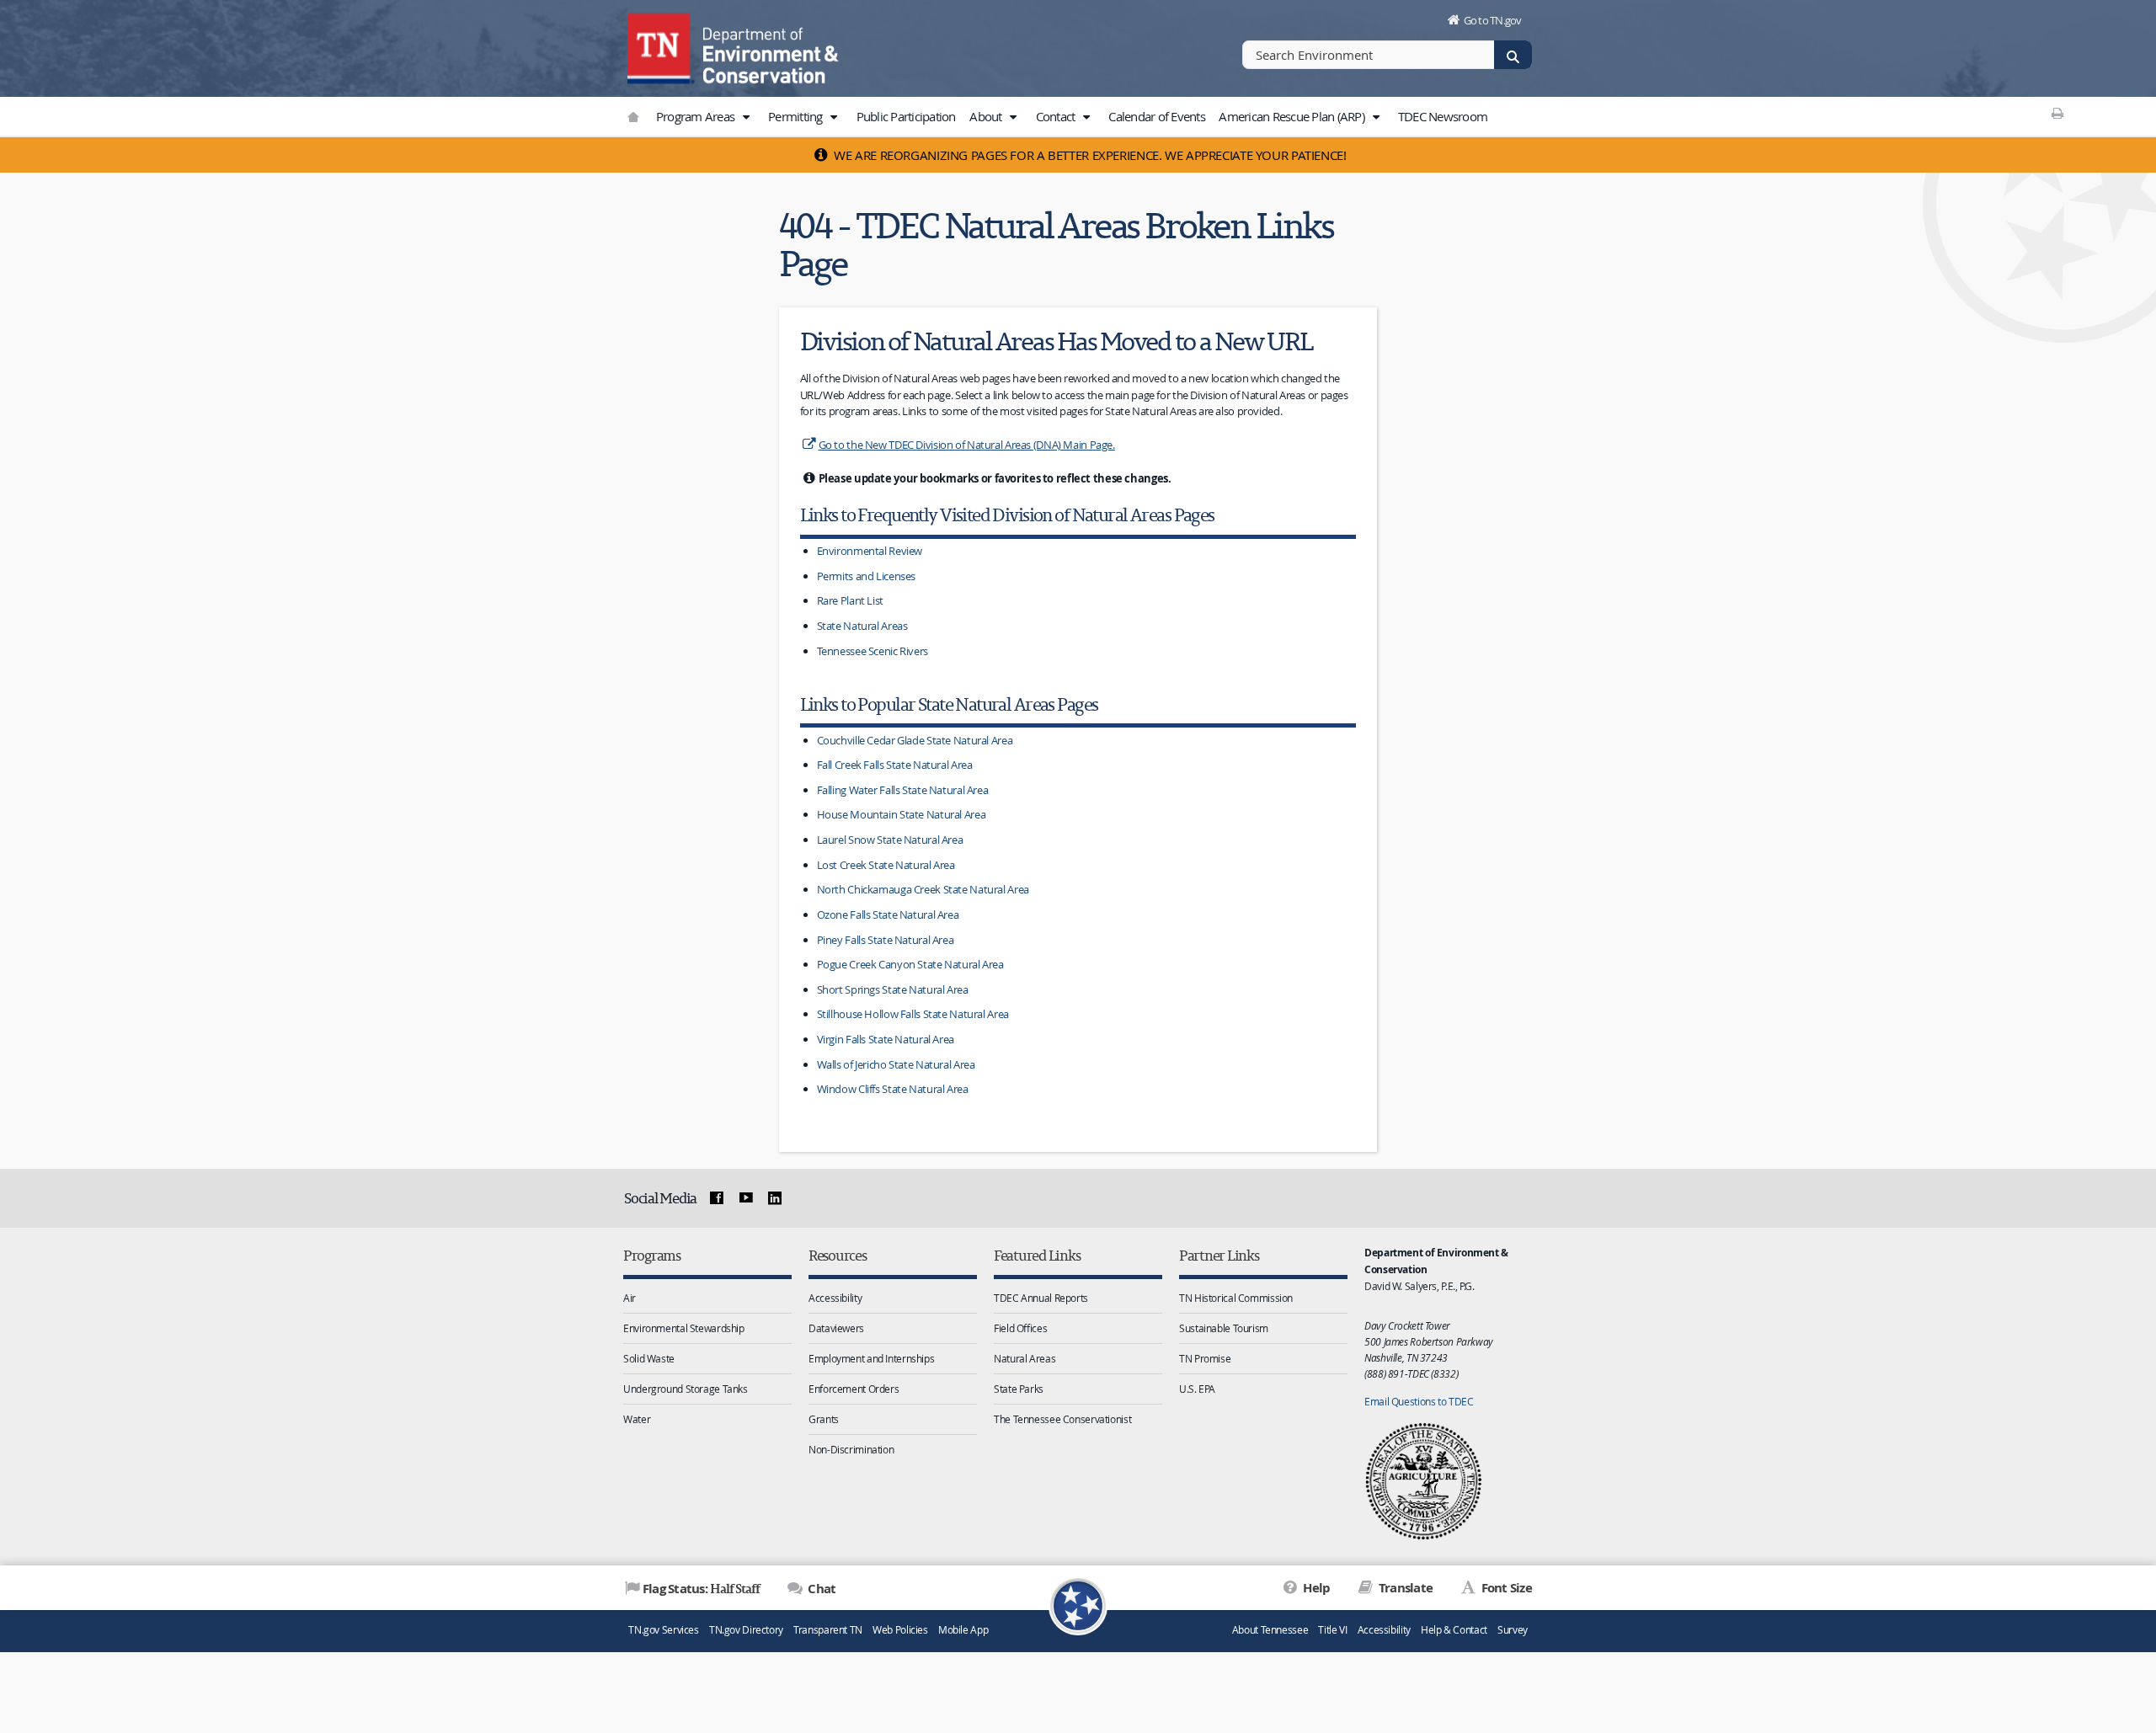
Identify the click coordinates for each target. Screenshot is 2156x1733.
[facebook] (717, 1198)
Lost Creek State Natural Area (886, 865)
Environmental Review (870, 551)
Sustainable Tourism (1224, 1328)
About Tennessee (1270, 1630)
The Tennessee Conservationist (1062, 1419)
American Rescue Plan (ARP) (1293, 116)
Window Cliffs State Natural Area (893, 1089)
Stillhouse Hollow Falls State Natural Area (913, 1014)
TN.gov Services (663, 1630)
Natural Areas (1025, 1358)
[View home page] (661, 46)
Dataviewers (836, 1328)
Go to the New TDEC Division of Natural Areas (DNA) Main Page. (967, 445)
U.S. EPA (1197, 1389)
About (987, 116)
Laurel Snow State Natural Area (890, 840)
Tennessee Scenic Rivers (873, 651)
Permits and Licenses (867, 576)
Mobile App (963, 1630)
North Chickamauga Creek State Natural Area (923, 889)
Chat (820, 1589)
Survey (1513, 1630)
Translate (1404, 1588)
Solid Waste (649, 1358)
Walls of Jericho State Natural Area (896, 1064)
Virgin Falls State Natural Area (886, 1039)
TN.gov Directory (746, 1630)
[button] (745, 117)
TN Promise (1205, 1358)
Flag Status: (701, 1588)
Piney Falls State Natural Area (886, 940)
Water (637, 1419)
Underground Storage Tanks (686, 1389)
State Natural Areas (862, 626)
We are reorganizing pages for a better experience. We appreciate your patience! (1089, 155)
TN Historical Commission (1236, 1298)
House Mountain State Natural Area (902, 814)
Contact (1057, 116)
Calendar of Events (1157, 116)
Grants (824, 1419)
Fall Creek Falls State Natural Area (895, 765)
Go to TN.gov (1493, 20)
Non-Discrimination (851, 1449)
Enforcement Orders (854, 1389)
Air (630, 1298)
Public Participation (906, 116)
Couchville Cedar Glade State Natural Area (915, 740)
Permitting (797, 116)
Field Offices (1020, 1328)
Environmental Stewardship (684, 1328)
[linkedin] (775, 1198)
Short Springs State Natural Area (893, 989)
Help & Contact (1454, 1630)
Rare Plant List (850, 600)
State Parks (1019, 1389)
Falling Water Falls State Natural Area (903, 790)
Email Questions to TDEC (1419, 1401)
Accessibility (835, 1298)
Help (1315, 1588)
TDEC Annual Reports (1041, 1298)
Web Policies (900, 1630)
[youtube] (745, 1198)
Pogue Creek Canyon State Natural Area (910, 964)
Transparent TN (828, 1630)
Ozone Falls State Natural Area (888, 914)
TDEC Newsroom (1443, 116)
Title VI (1332, 1630)
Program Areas (697, 116)
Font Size (1505, 1588)
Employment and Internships (871, 1358)
